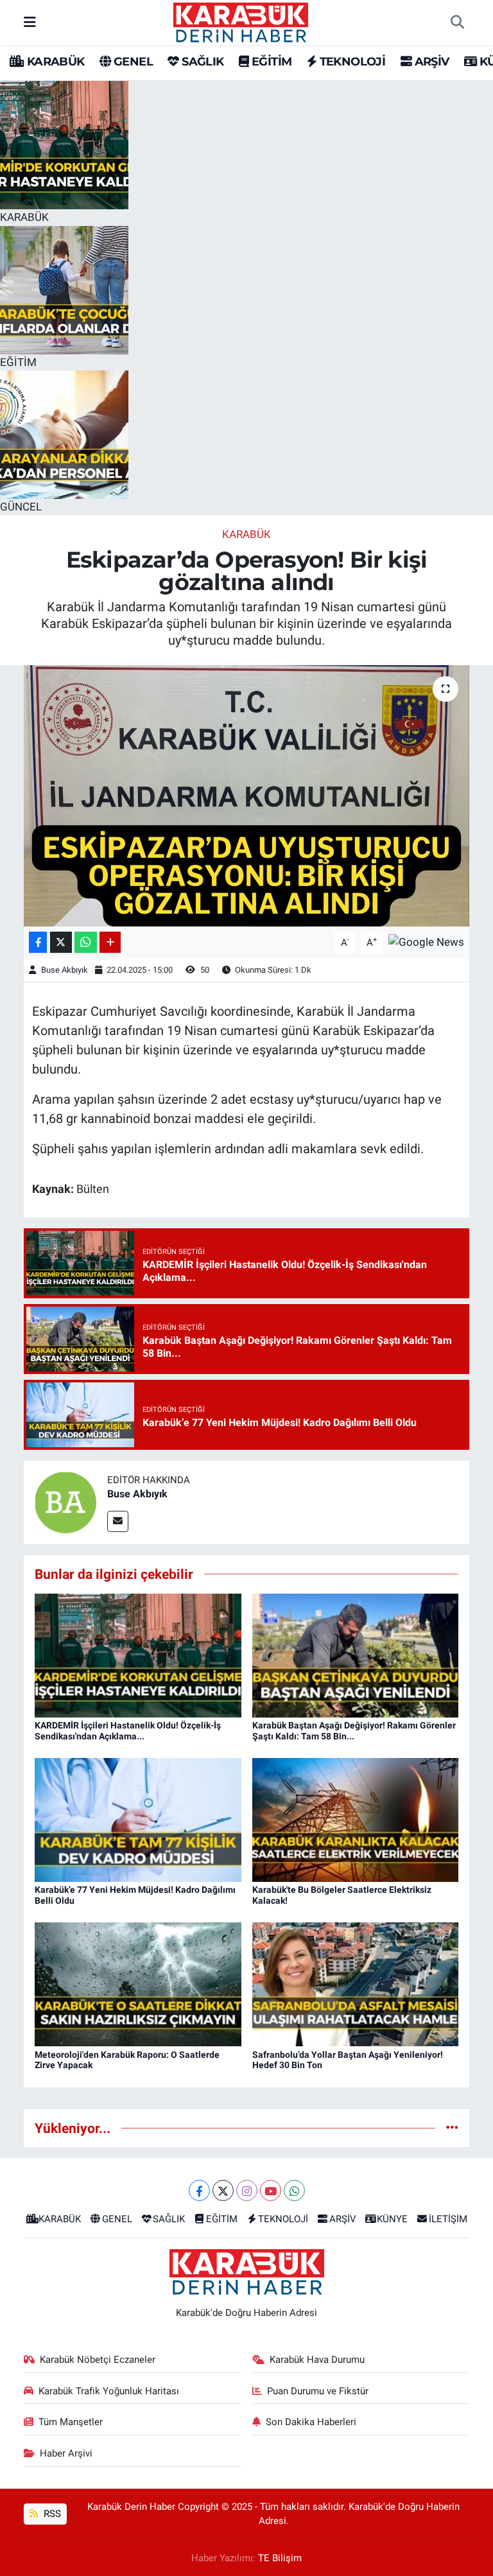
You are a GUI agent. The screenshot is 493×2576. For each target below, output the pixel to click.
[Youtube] (271, 2190)
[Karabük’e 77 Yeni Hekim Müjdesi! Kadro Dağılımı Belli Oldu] (138, 1819)
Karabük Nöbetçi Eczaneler (98, 2360)
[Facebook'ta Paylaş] (38, 942)
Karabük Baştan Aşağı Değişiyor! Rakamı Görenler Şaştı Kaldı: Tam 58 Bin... (354, 1731)
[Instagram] (247, 2190)
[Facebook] (199, 2190)
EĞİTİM (270, 62)
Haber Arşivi (66, 2453)
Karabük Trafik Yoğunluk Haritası (109, 2391)
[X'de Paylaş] (61, 942)
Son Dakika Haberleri (311, 2422)
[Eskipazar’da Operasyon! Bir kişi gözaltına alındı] (247, 796)
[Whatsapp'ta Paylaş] (86, 942)
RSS (51, 2514)
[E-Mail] (118, 1521)
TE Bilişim (280, 2558)
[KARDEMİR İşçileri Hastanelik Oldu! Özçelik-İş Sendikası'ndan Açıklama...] (138, 1655)
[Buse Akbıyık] (65, 1502)
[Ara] (457, 22)
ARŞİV (430, 62)
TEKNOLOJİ (351, 62)
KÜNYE (392, 2219)
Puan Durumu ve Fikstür (318, 2391)
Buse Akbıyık (65, 970)
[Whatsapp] (294, 2190)
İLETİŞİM (448, 2219)
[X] (223, 2190)
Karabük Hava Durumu (317, 2360)
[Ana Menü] (30, 22)
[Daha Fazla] (110, 942)
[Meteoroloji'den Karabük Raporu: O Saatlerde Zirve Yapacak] (138, 1983)
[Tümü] (452, 2128)
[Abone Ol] (426, 941)
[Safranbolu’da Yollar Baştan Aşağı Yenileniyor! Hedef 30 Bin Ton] (356, 1983)
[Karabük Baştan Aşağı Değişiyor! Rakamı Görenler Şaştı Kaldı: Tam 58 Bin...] (356, 1655)
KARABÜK (54, 62)
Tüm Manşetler (71, 2422)
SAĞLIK (201, 62)
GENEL (132, 62)
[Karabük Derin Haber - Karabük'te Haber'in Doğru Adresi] (241, 21)
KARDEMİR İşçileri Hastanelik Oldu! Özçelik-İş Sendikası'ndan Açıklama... (128, 1731)
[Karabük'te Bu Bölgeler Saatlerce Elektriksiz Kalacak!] (356, 1819)
